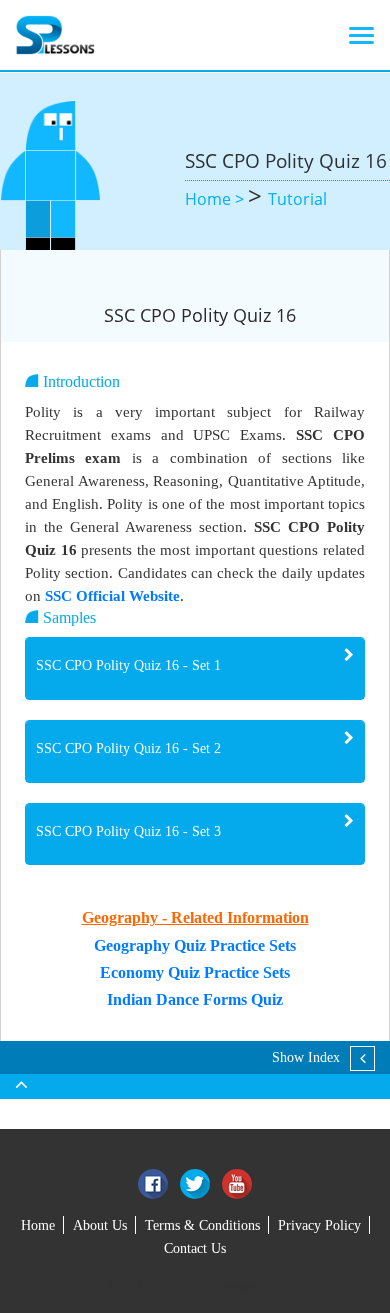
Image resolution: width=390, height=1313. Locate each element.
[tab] (195, 668)
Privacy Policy (319, 1225)
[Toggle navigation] (361, 35)
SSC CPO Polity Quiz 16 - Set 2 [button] (128, 748)
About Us (100, 1225)
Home (38, 1225)
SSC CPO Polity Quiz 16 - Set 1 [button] (128, 665)
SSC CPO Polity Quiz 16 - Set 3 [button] (128, 831)
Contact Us (195, 1248)
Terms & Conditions (202, 1225)
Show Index (306, 1057)
